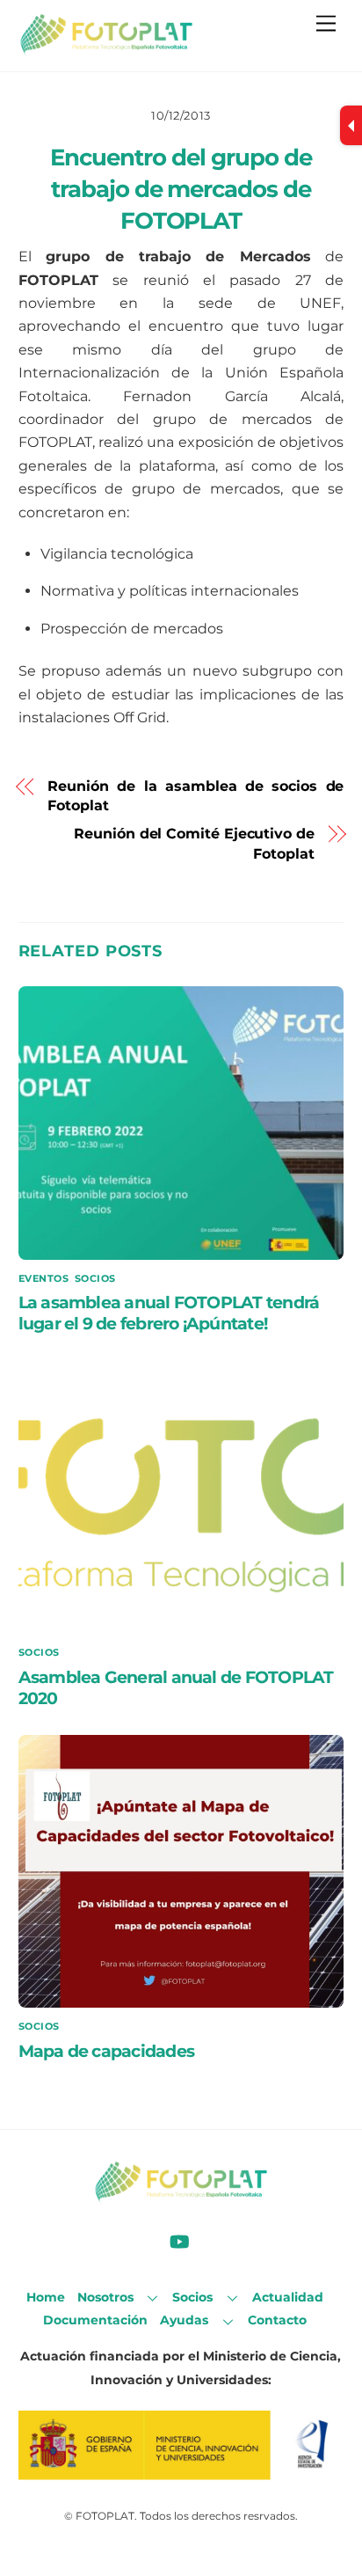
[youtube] (179, 2241)
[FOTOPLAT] (106, 49)
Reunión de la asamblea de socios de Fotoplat (195, 796)
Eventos (44, 1278)
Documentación (95, 2320)
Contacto (277, 2320)
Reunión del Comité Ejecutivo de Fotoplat (194, 843)
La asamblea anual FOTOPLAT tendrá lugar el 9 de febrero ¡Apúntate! (169, 1313)
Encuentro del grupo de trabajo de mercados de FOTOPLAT (181, 189)
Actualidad (288, 2297)
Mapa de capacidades (106, 2051)
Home (46, 2297)
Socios (95, 1278)
